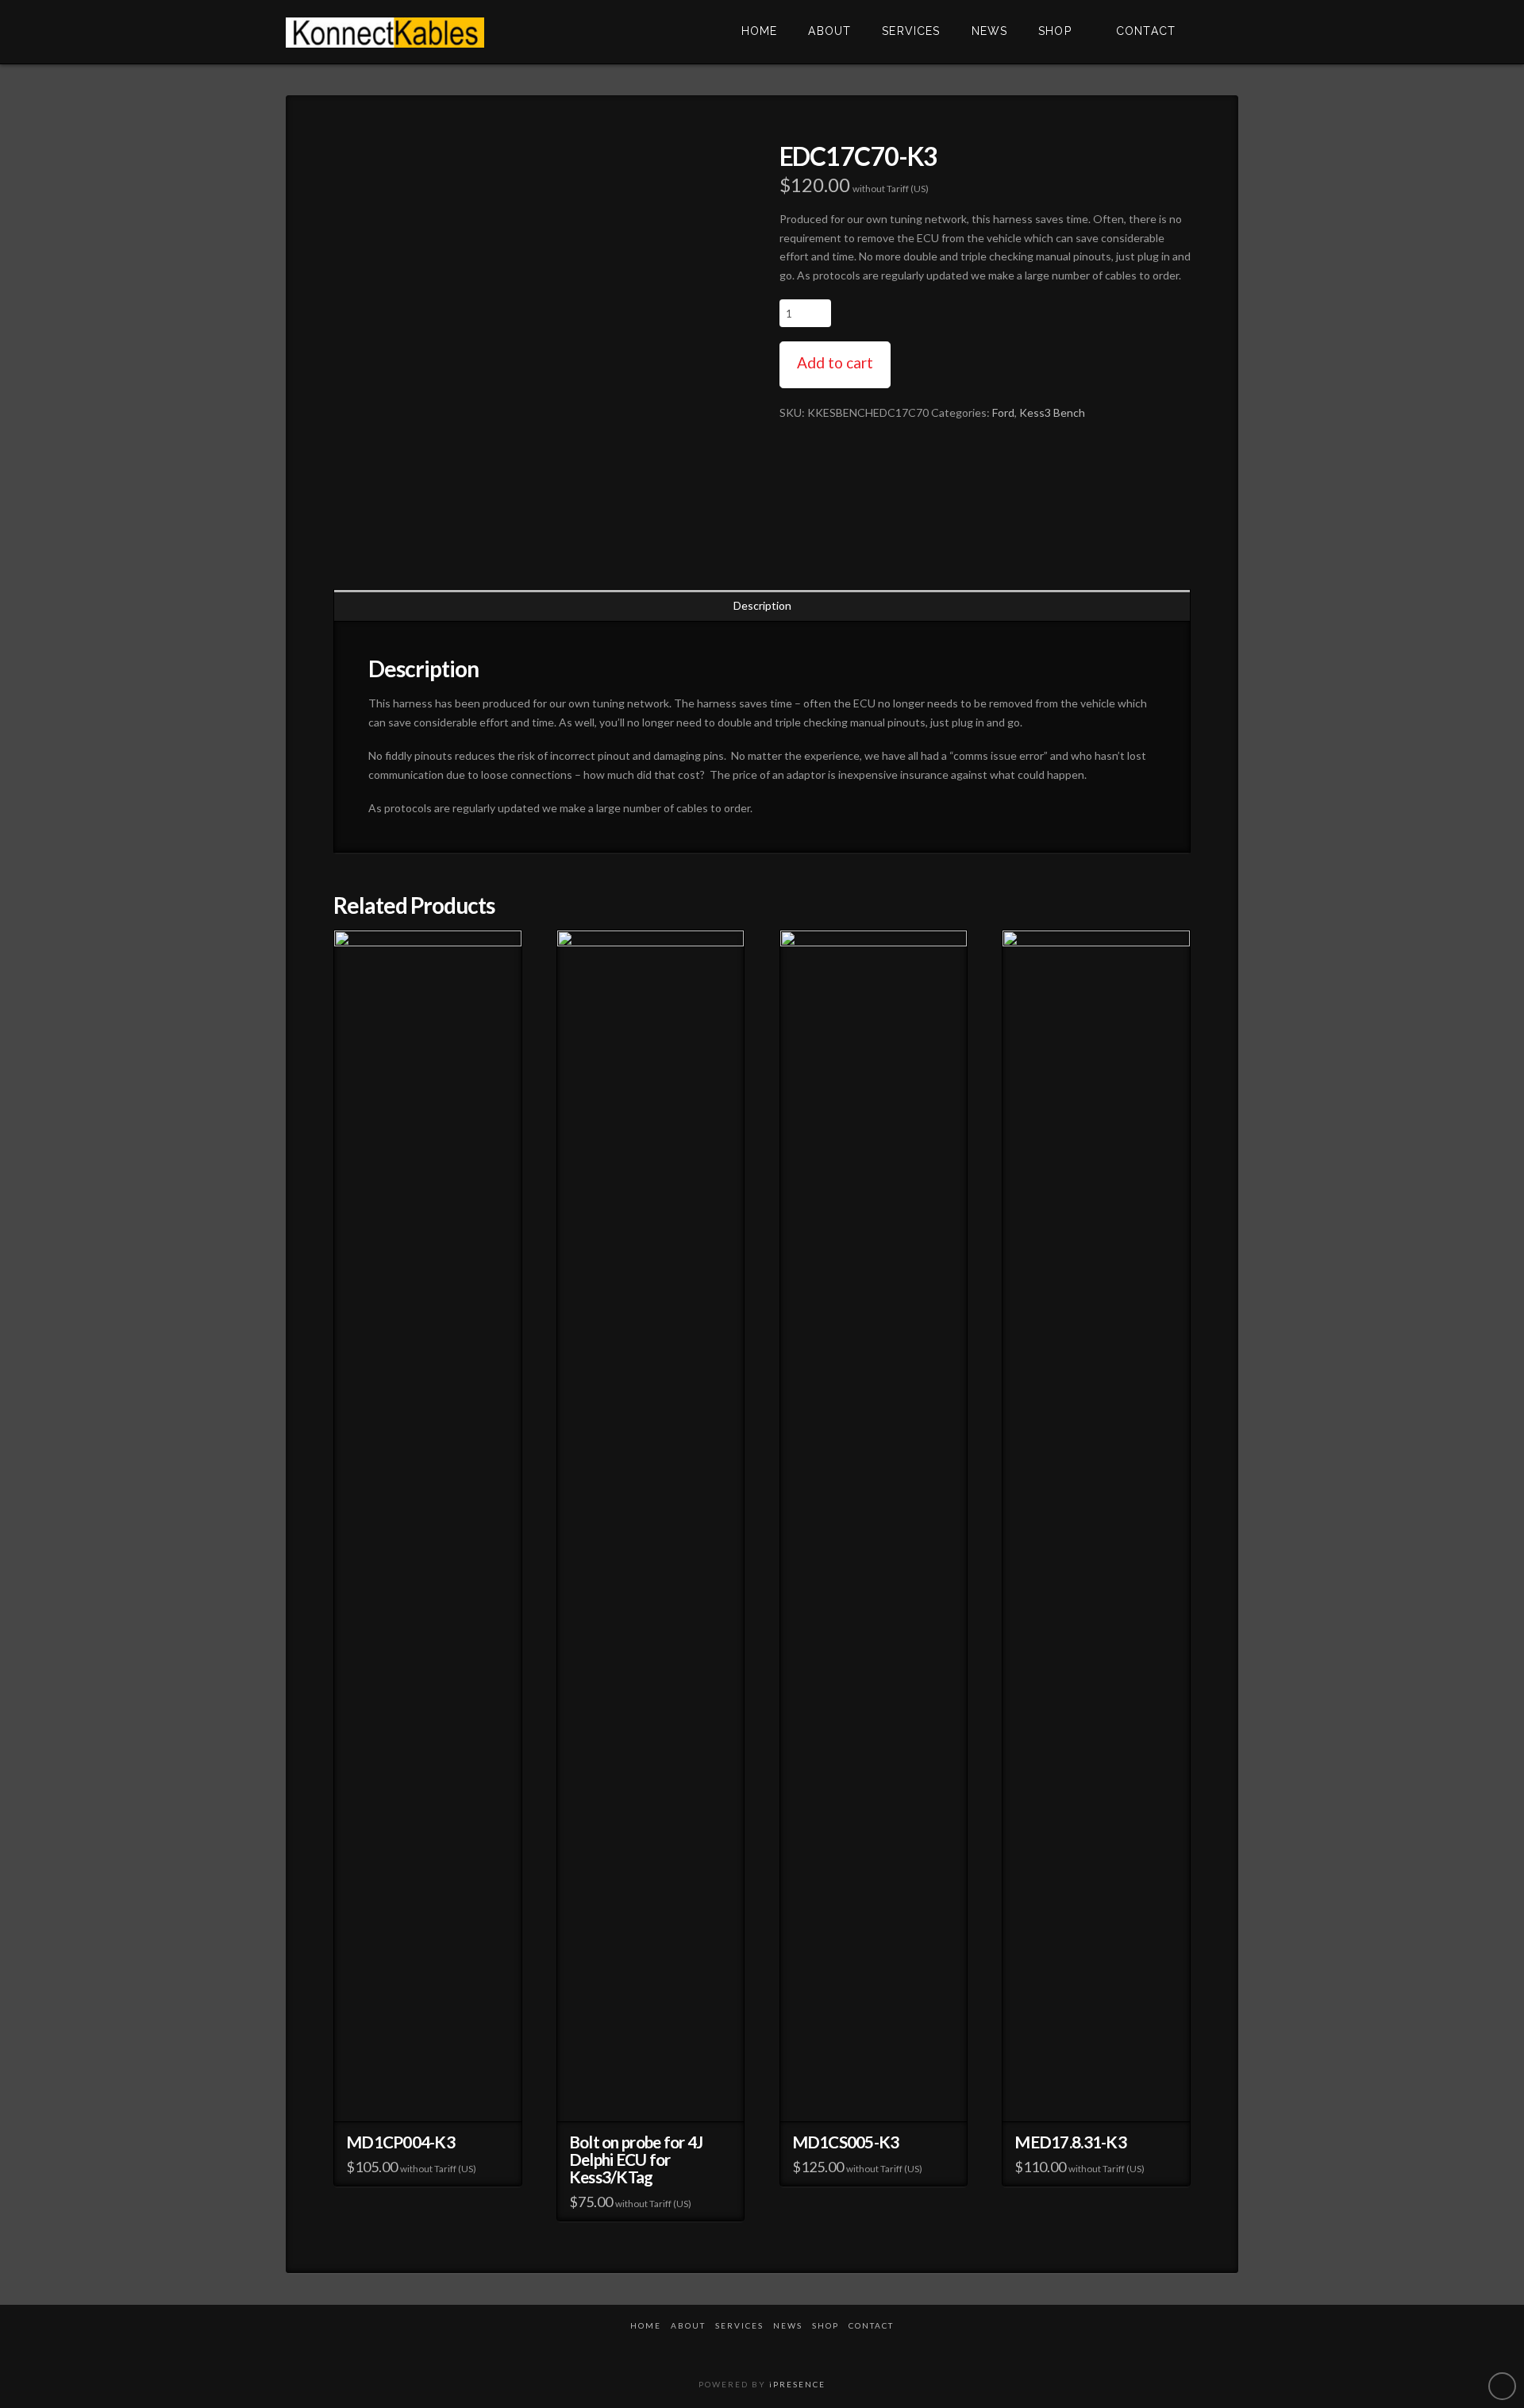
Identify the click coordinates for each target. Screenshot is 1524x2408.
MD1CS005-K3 (846, 2142)
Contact (871, 2325)
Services (739, 2325)
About (688, 2325)
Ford (1003, 412)
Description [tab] (762, 605)
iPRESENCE (797, 2384)
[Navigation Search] (1214, 32)
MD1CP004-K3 (400, 2142)
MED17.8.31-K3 (1070, 2142)
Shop (825, 2325)
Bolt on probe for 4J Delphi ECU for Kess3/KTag (636, 2159)
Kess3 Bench (1052, 412)
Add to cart (835, 362)
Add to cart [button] (427, 2100)
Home (646, 2325)
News (788, 2325)
